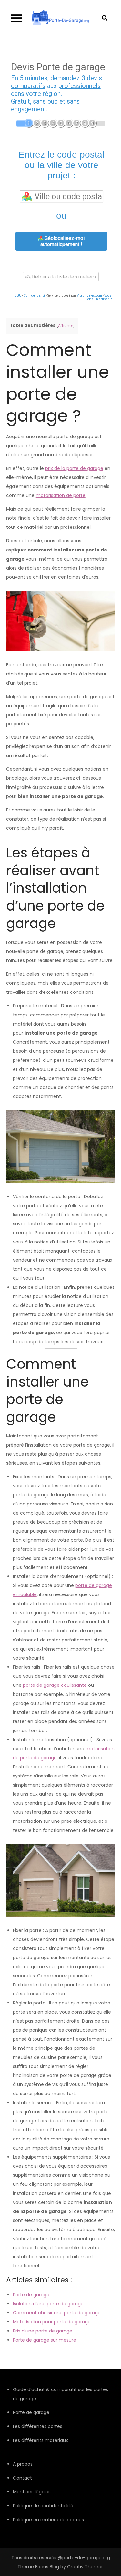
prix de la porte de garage (74, 468)
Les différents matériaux (40, 2440)
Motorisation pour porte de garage (52, 2322)
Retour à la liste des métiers (63, 277)
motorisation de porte (61, 495)
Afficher (66, 326)
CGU (18, 295)
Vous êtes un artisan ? (100, 297)
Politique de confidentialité (43, 2506)
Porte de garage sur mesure (45, 2340)
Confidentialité (34, 295)
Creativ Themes (85, 2567)
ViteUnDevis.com (89, 295)
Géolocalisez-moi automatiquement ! (62, 241)
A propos (23, 2464)
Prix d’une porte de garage (43, 2331)
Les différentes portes (38, 2426)
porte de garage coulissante (55, 1685)
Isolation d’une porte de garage (48, 2304)
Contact (22, 2478)
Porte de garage (31, 2295)
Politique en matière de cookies (48, 2520)
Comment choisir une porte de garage (57, 2313)
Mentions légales (32, 2492)
